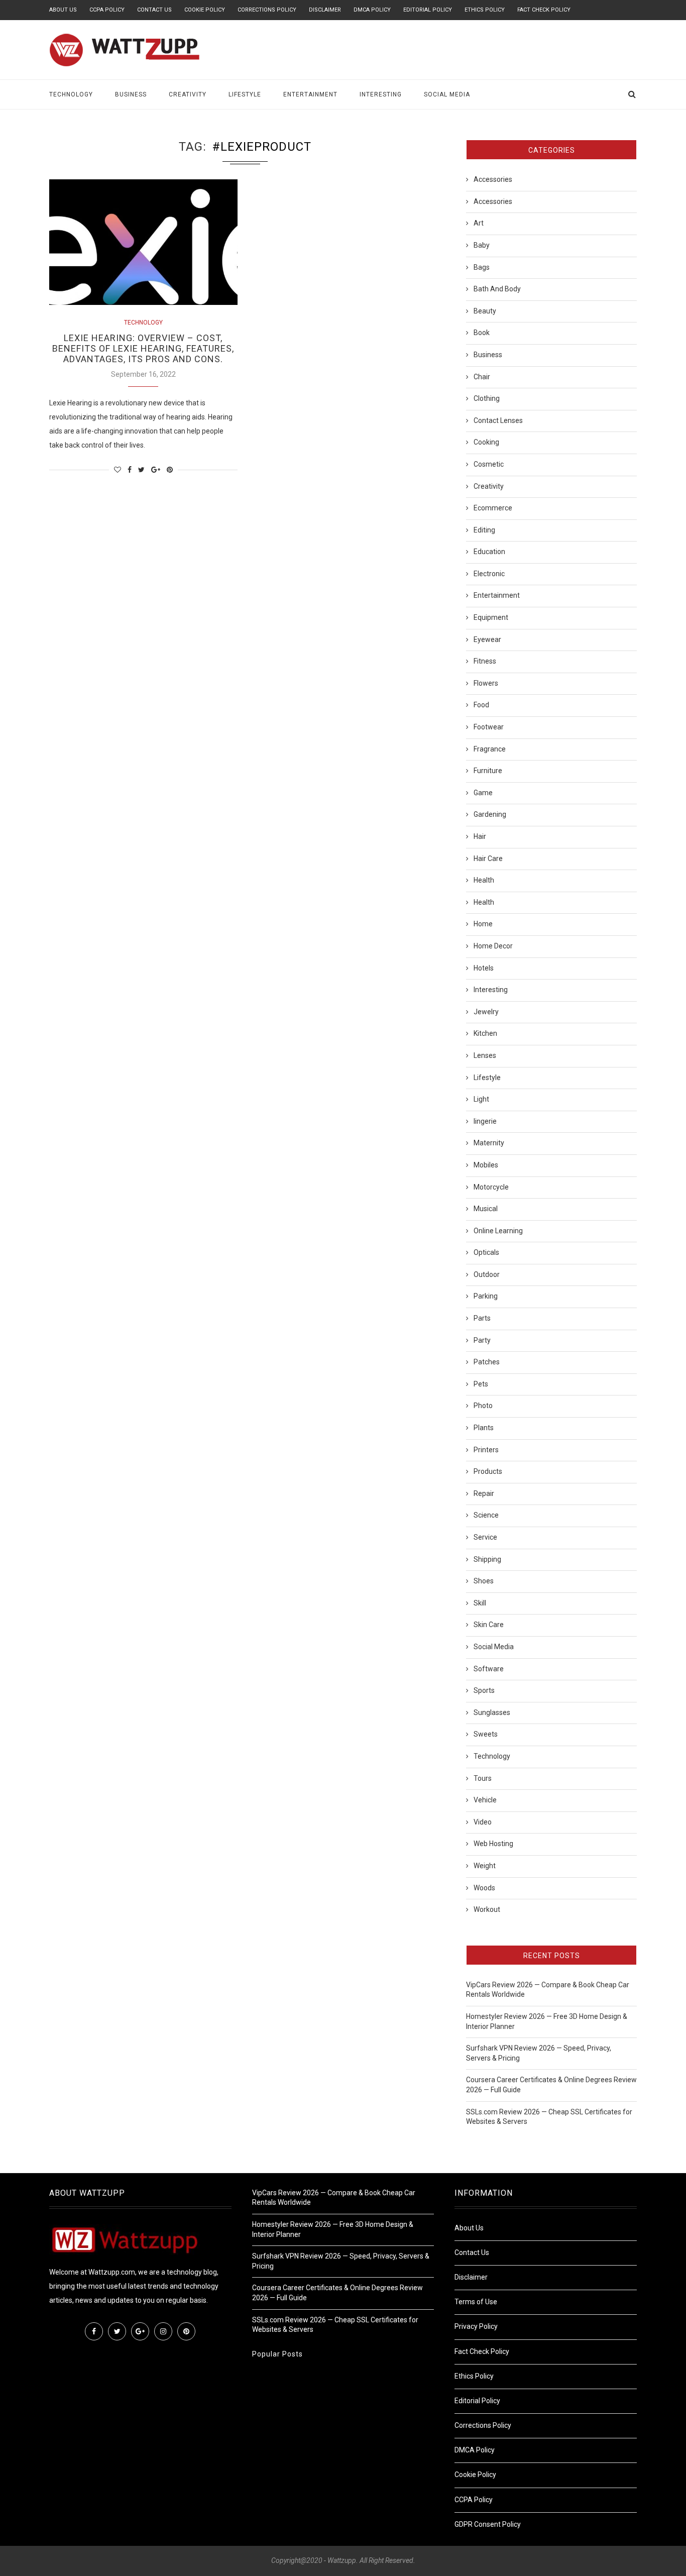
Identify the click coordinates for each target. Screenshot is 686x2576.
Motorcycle (491, 1187)
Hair (480, 836)
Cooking (486, 442)
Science (486, 1515)
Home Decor (493, 946)
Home (483, 924)
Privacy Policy (476, 2326)
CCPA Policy (107, 10)
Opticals (486, 1252)
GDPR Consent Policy (488, 2524)
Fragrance (490, 749)
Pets (481, 1384)
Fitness (485, 661)
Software (489, 1669)
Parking (486, 1296)
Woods (484, 1888)
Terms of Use (476, 2302)
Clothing (487, 398)
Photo (483, 1406)
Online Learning (498, 1231)
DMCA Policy (372, 10)
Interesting (381, 94)
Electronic (489, 574)
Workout (487, 1909)
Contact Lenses (498, 420)
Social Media (447, 94)
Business (131, 94)
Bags (482, 267)
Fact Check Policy (544, 10)
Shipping (487, 1559)
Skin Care (489, 1625)
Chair (482, 377)
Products (488, 1471)
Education (489, 552)
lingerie (485, 1121)
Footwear (489, 727)
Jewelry (486, 1012)
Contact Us (154, 10)
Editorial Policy (428, 10)
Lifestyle (245, 94)
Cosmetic (489, 464)
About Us (63, 10)
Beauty (485, 311)
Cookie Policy (205, 10)
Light (481, 1099)
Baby (482, 245)
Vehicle (485, 1800)
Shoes (484, 1581)
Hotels (484, 968)
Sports (484, 1690)
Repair (484, 1493)
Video (483, 1822)
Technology (71, 94)
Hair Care (488, 858)
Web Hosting (493, 1844)
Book (482, 333)
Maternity (489, 1143)
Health (484, 880)
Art (479, 223)
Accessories (493, 179)
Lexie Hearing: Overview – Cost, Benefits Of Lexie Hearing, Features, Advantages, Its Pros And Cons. (143, 348)
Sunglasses (492, 1712)
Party (482, 1340)
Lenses (485, 1055)
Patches (487, 1362)
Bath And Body (497, 289)
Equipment (491, 617)
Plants (484, 1428)
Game (483, 793)
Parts (482, 1318)
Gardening (490, 814)
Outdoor (487, 1274)
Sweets (486, 1734)
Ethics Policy (485, 10)
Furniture (488, 771)
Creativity (188, 94)
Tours (483, 1778)
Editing (484, 530)
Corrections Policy (267, 10)
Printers (486, 1450)
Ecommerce (493, 508)
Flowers (486, 683)
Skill (480, 1603)
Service (485, 1537)
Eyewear (487, 639)
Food (481, 705)
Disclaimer (325, 10)
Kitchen (485, 1033)
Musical (486, 1209)
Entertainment (310, 94)
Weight (485, 1866)
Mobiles (486, 1165)
